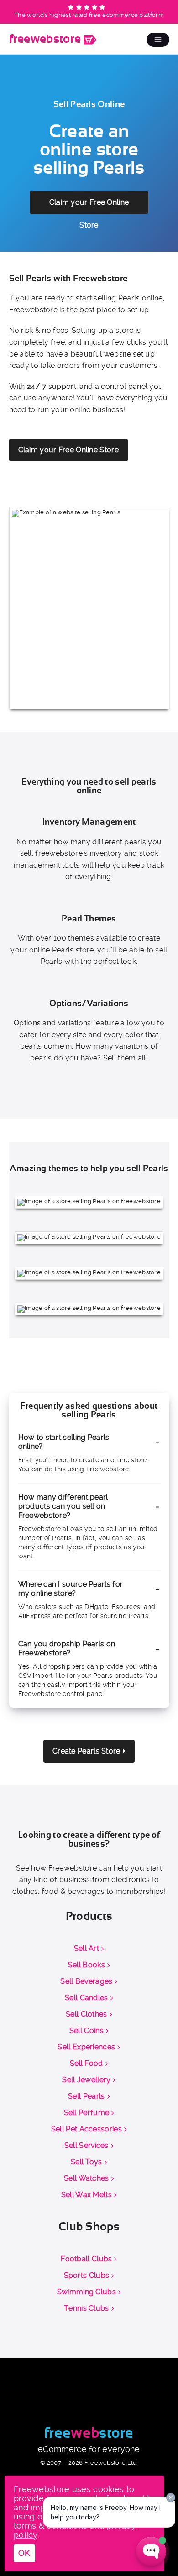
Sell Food (86, 2064)
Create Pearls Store (86, 1751)
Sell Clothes (86, 2014)
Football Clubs (86, 2259)
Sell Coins (86, 2031)
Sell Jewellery (86, 2080)
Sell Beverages (86, 1981)
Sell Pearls (86, 2096)
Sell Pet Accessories (86, 2129)
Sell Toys (86, 2162)
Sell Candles (86, 1998)
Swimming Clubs (86, 2292)
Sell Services (86, 2146)
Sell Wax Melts (86, 2195)
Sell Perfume (87, 2113)
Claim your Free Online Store (89, 206)
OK (24, 2553)
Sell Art (86, 1949)
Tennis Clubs (86, 2308)
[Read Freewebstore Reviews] (88, 8)
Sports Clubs (87, 2276)
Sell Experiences (86, 2047)
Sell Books (86, 1965)
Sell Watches (86, 2178)
